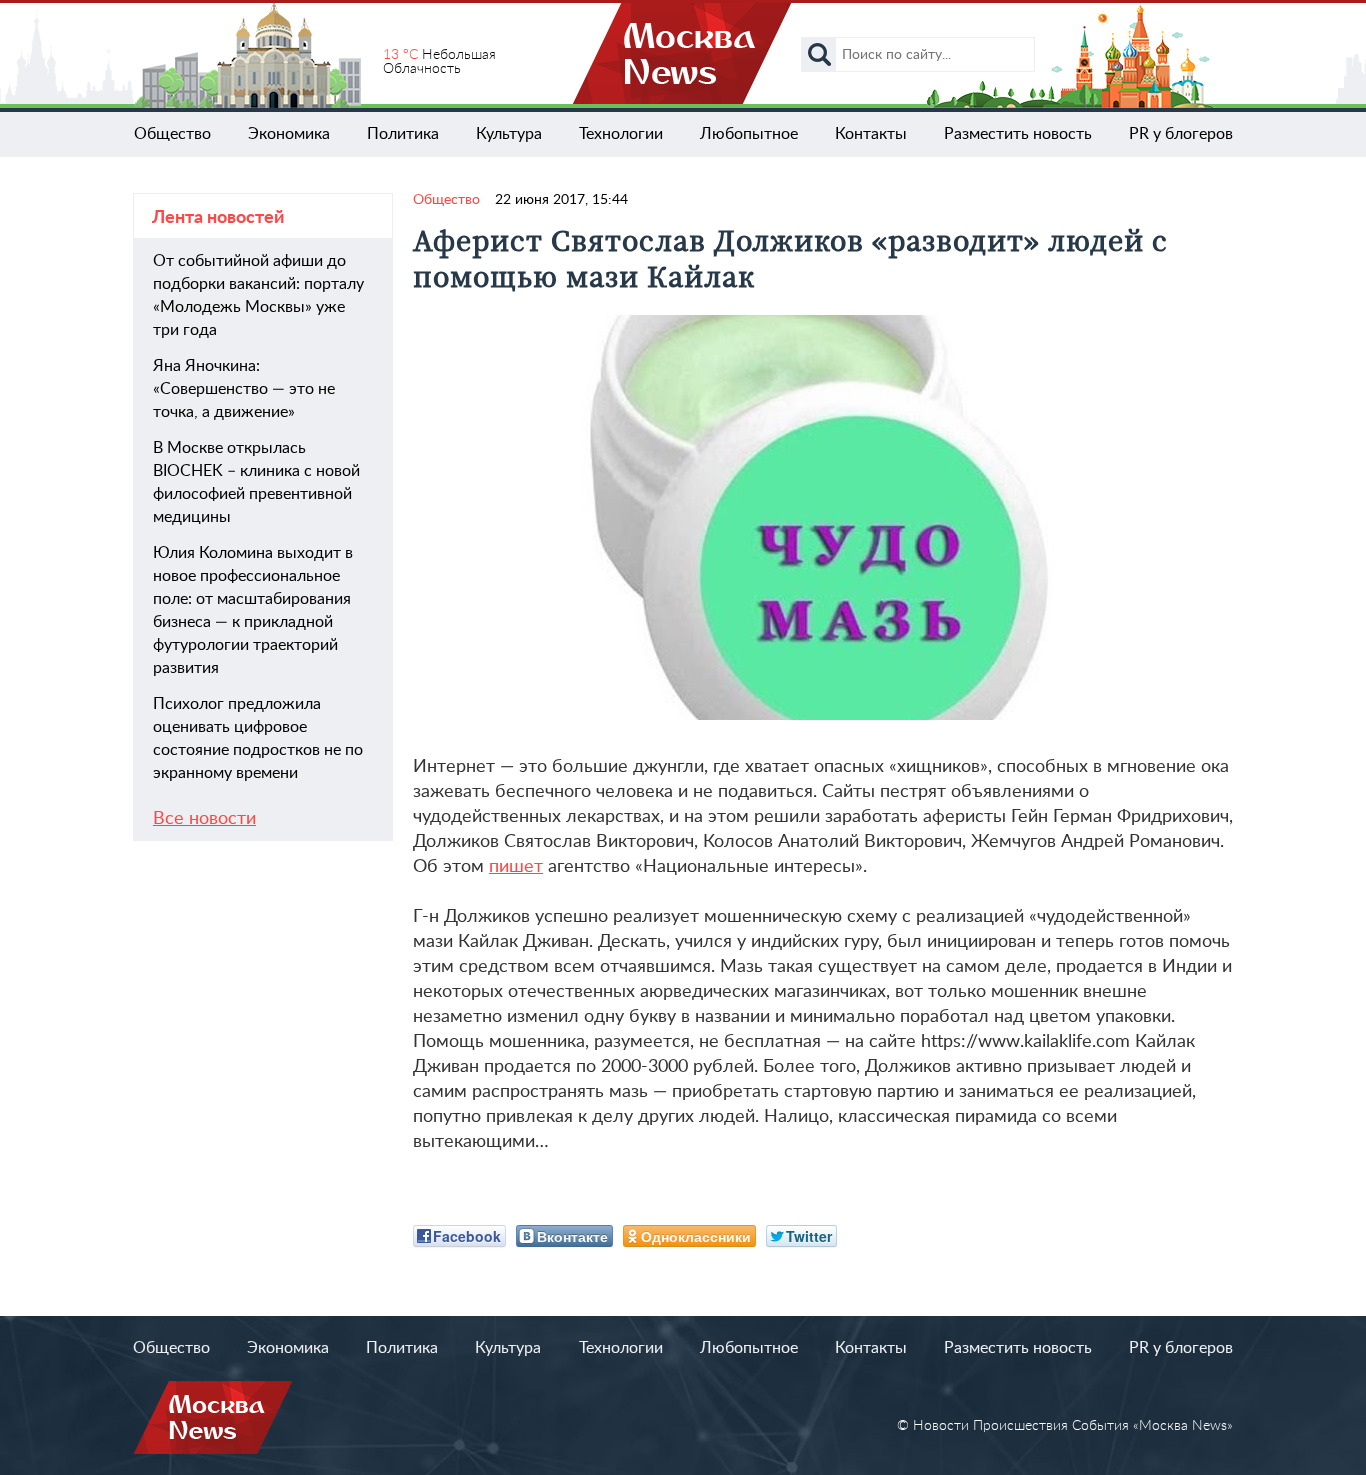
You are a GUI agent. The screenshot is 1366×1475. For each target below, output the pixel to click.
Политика (403, 134)
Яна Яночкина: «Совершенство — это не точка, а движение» (244, 389)
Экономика (289, 134)
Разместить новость (1018, 134)
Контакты (871, 134)
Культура (509, 134)
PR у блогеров (1181, 134)
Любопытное (749, 134)
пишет (516, 867)
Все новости (204, 819)
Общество (172, 134)
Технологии (621, 134)
